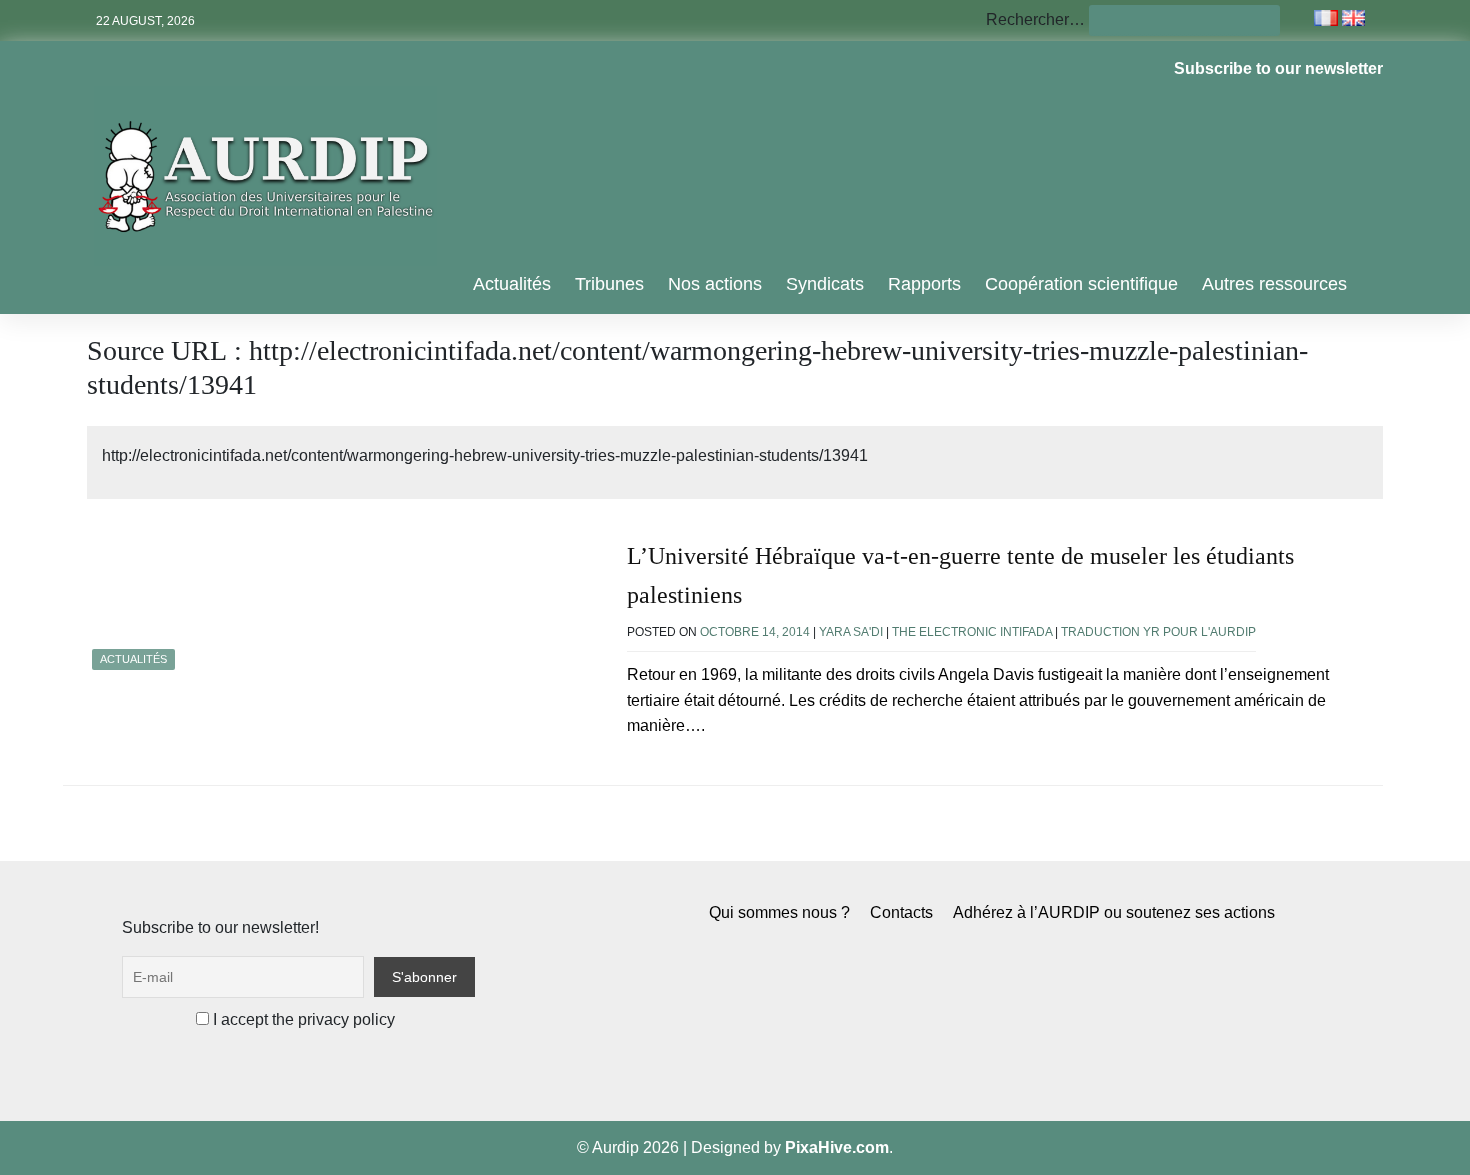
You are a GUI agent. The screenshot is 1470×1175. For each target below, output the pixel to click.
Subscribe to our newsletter (1278, 68)
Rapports (924, 284)
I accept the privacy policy (302, 1019)
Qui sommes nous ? (779, 912)
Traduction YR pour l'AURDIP (1158, 632)
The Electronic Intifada (972, 632)
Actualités (512, 284)
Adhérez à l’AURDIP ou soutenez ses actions (1114, 912)
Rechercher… (1035, 19)
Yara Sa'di (851, 632)
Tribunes (609, 284)
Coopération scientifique (1081, 284)
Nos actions (715, 284)
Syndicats (825, 284)
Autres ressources (1274, 284)
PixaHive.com (837, 1147)
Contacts (901, 912)
